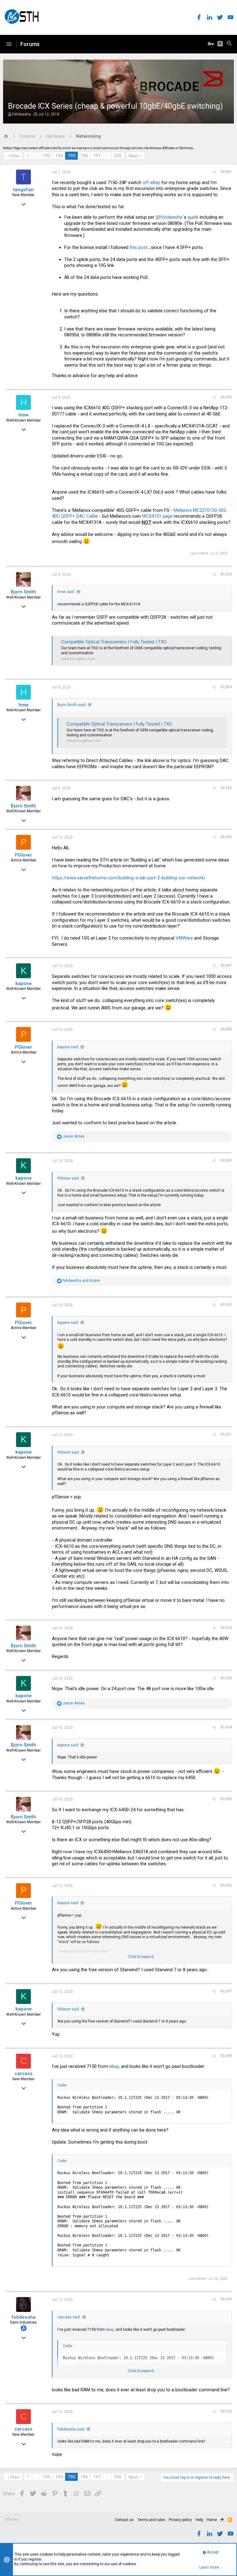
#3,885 (226, 788)
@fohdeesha (169, 217)
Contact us (124, 2520)
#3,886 (226, 837)
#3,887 (226, 966)
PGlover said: (69, 1178)
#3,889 (226, 1160)
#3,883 (226, 574)
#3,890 (226, 1305)
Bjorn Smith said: (72, 705)
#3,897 (226, 1991)
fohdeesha (22, 114)
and (81, 1281)
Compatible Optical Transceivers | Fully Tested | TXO (114, 642)
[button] (9, 44)
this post (139, 247)
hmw (24, 415)
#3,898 (226, 2056)
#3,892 (226, 1628)
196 (84, 156)
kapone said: (68, 1047)
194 (59, 156)
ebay (114, 2066)
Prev (15, 156)
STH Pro (12, 2520)
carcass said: (69, 2317)
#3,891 (226, 1434)
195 (72, 156)
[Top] (222, 2520)
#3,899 (226, 2299)
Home (212, 2520)
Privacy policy (180, 2520)
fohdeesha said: (71, 2429)
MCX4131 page (157, 516)
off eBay (151, 183)
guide (193, 217)
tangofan (23, 190)
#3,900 (226, 2411)
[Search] (229, 44)
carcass (23, 2073)
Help (199, 2520)
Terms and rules (151, 2520)
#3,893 (226, 1678)
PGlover (23, 855)
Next (133, 156)
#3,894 (226, 1727)
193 (46, 156)
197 (97, 156)
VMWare (184, 938)
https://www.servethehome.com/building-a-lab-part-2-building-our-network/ (129, 878)
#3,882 (226, 397)
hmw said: (66, 592)
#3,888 (226, 1029)
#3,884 (226, 687)
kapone (24, 983)
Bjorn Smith (23, 592)
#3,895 (226, 1799)
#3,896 (226, 1885)
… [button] (36, 156)
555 (118, 156)
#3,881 (226, 172)
